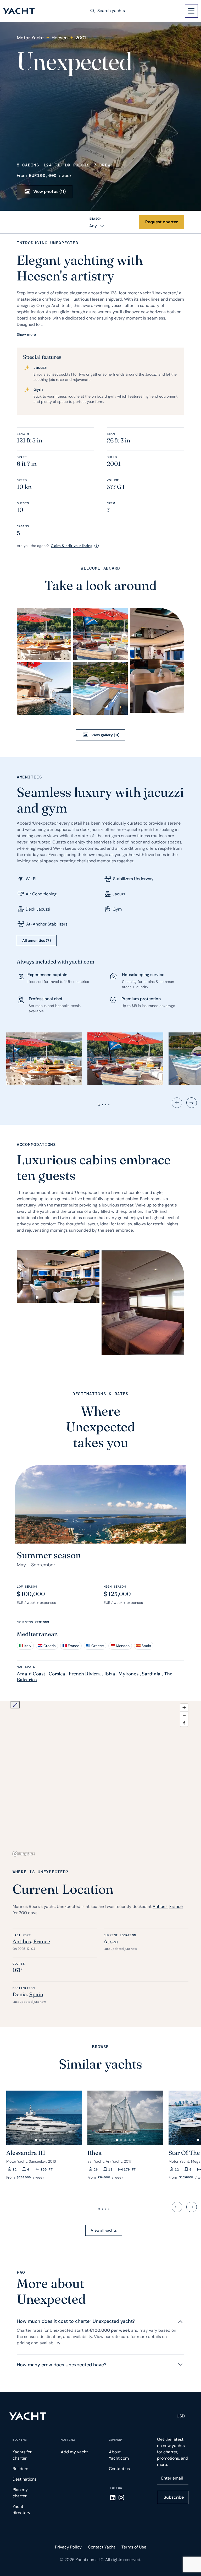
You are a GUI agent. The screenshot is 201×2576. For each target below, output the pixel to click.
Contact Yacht (102, 2547)
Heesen (60, 38)
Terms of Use (134, 2547)
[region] (100, 1780)
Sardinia (151, 1674)
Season (95, 219)
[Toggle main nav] (191, 11)
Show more (26, 334)
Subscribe (174, 2497)
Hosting (68, 2440)
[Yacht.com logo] (28, 2416)
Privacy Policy (68, 2547)
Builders (20, 2469)
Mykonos (129, 1674)
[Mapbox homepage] (24, 1854)
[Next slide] (192, 1103)
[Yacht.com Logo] (19, 11)
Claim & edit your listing (72, 546)
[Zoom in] (184, 1708)
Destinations (25, 2479)
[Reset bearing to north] (184, 1723)
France (176, 1906)
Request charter (161, 222)
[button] (36, 2140)
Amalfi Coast (31, 1674)
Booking (20, 2440)
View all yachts (104, 2230)
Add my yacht (74, 2452)
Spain (36, 1994)
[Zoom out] (184, 1715)
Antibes (160, 1906)
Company (116, 2440)
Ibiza (110, 1674)
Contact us (119, 2469)
